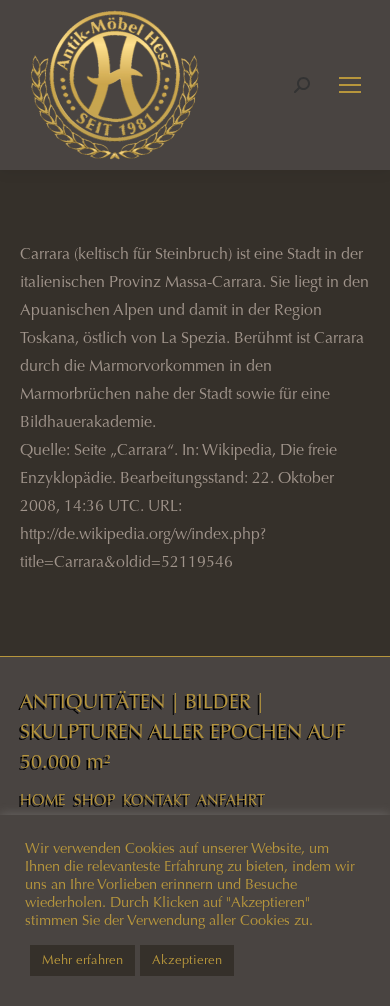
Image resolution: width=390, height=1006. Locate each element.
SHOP (94, 800)
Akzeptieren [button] (187, 960)
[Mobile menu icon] (350, 85)
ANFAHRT (231, 800)
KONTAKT (156, 800)
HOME (43, 800)
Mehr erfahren (82, 960)
